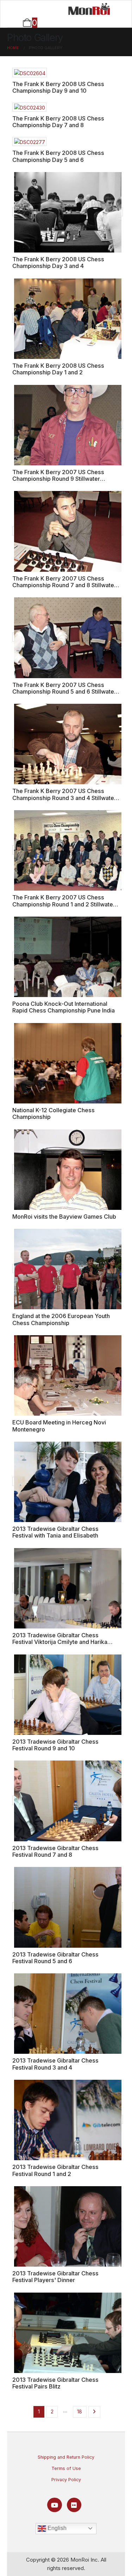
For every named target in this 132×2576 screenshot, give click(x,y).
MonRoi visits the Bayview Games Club (64, 1217)
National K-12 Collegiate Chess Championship (54, 1113)
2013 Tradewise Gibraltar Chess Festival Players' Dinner (55, 2277)
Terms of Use (66, 2468)
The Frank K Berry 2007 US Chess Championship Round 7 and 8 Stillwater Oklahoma (64, 585)
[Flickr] (74, 2505)
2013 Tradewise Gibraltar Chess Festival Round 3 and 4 (55, 2064)
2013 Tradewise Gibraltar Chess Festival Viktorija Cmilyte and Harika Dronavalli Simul (60, 1642)
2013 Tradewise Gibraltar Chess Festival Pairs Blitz (55, 2383)
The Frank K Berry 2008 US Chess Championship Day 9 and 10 (58, 87)
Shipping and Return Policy (66, 2457)
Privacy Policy (66, 2480)
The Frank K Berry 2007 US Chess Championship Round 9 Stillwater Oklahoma (58, 479)
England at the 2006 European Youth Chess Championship (61, 1319)
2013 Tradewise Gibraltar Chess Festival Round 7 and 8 (55, 1851)
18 (80, 2411)
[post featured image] (30, 72)
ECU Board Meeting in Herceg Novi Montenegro (59, 1426)
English (56, 2528)
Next (95, 2412)
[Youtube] (54, 2505)
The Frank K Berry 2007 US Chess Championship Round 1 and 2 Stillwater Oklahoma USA (64, 904)
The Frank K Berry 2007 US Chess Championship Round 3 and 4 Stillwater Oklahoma (64, 798)
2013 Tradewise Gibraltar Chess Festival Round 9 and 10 (55, 1745)
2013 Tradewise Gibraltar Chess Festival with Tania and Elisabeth (55, 1532)
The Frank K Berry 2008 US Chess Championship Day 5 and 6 (58, 156)
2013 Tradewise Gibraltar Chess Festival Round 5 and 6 (55, 1958)
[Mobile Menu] (29, 9)
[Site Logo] (89, 9)
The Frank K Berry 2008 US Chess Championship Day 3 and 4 (58, 263)
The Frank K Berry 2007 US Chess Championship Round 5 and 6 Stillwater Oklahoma (64, 692)
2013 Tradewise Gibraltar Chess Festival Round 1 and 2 (55, 2170)
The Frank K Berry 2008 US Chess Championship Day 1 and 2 (58, 369)
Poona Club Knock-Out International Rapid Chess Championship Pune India (64, 1007)
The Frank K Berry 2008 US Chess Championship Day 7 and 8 (58, 122)
